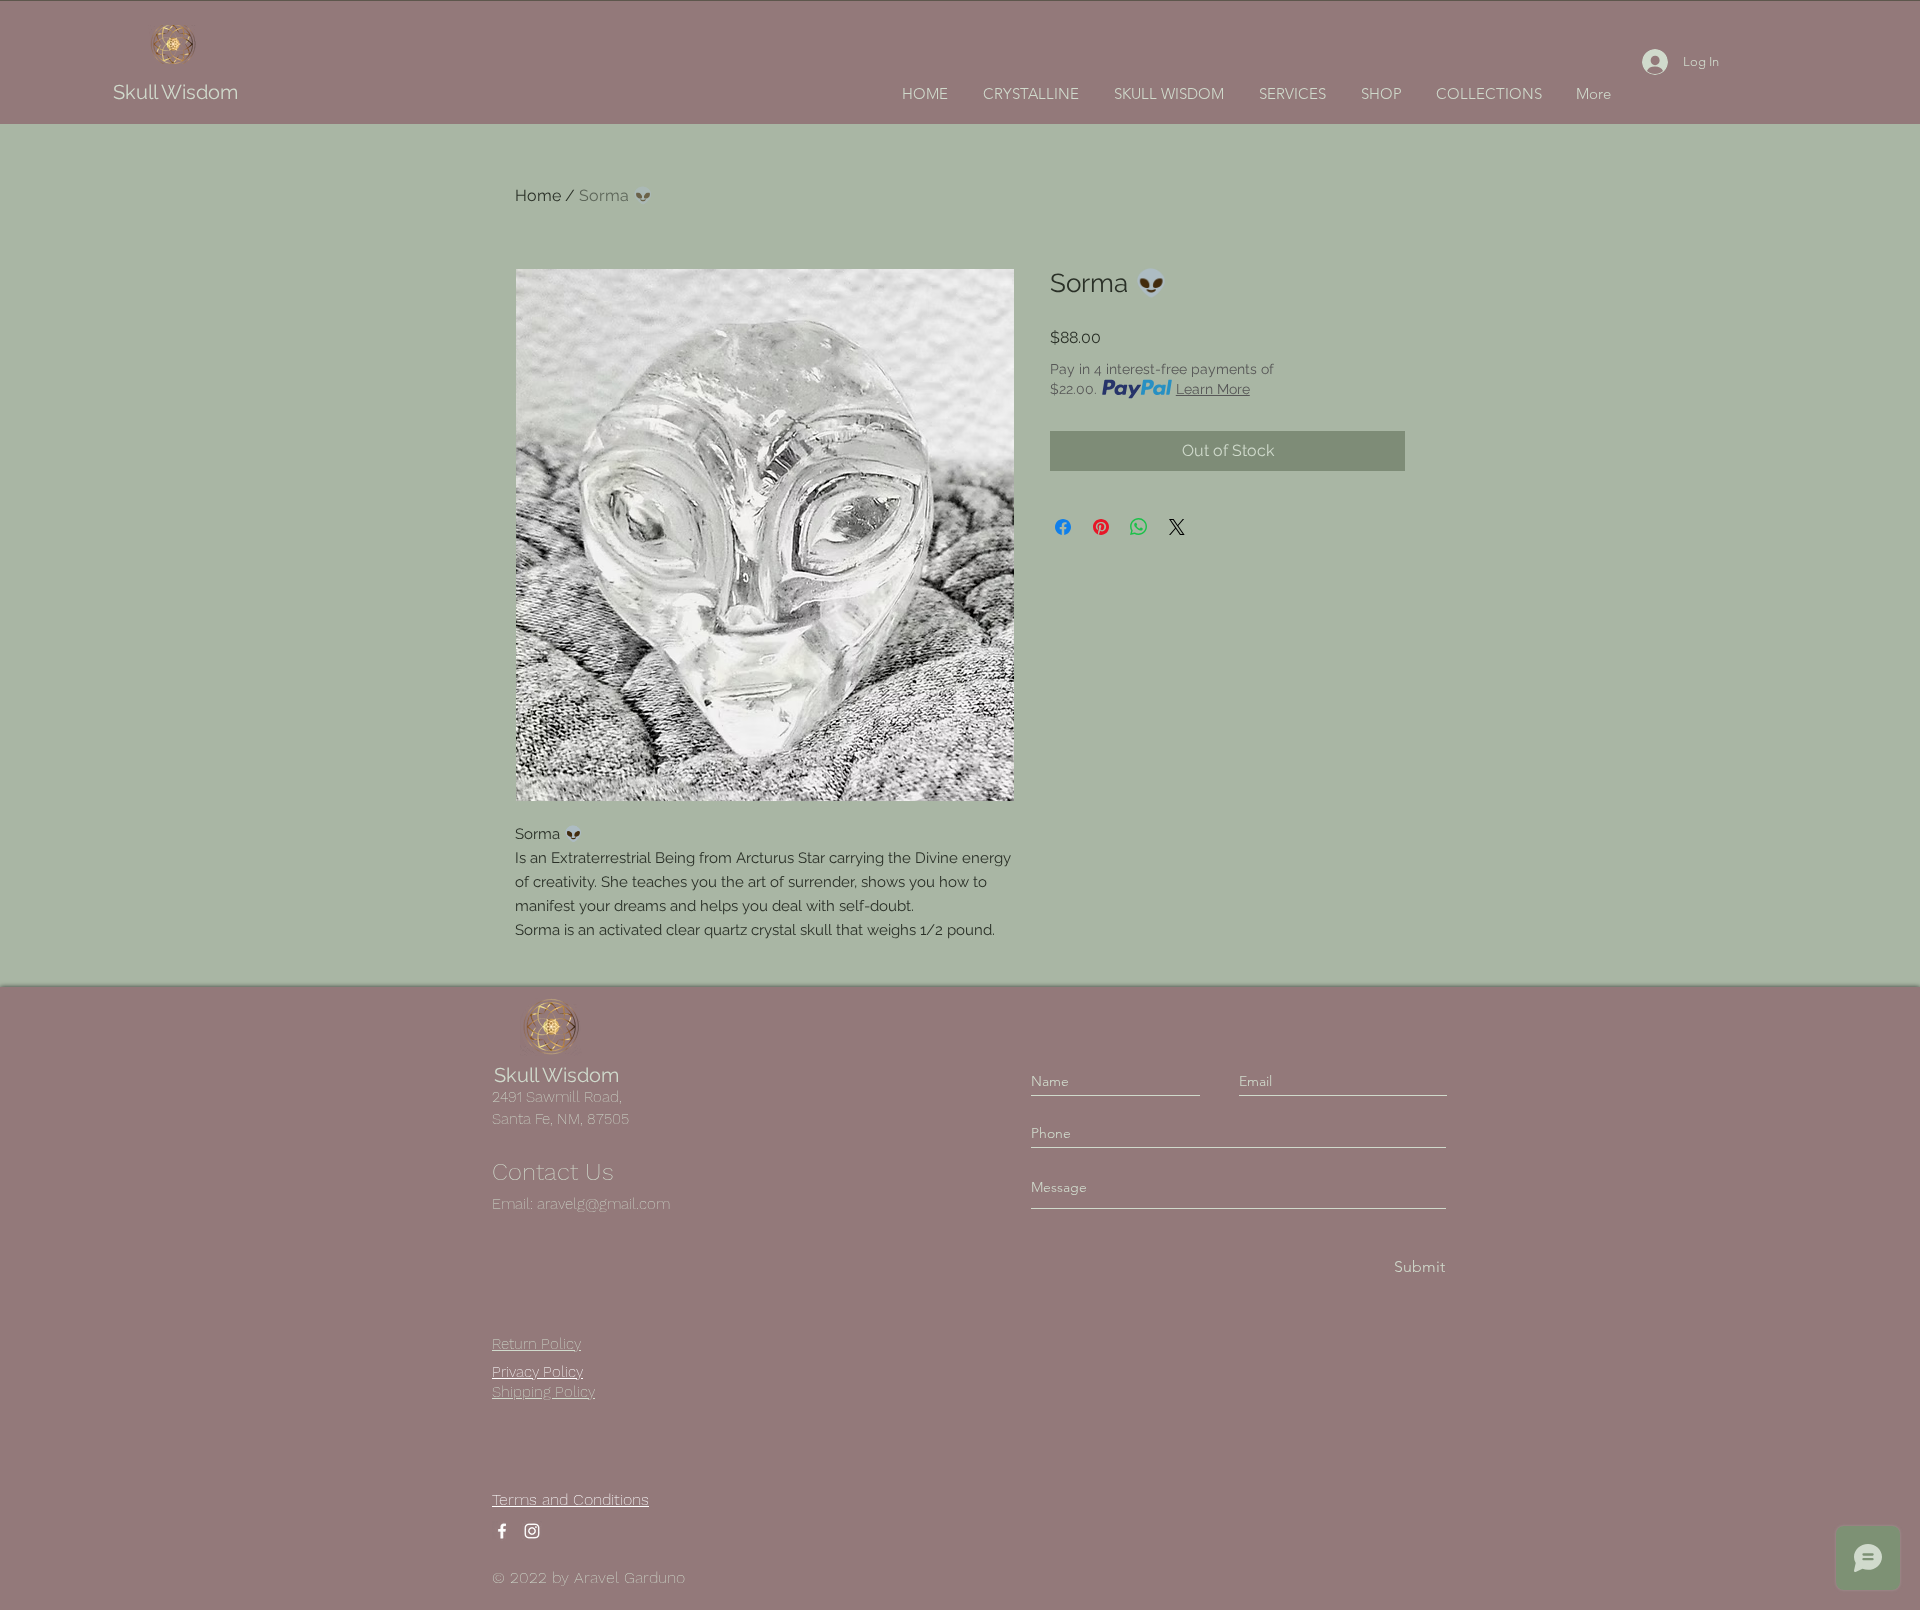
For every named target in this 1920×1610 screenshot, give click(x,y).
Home (538, 195)
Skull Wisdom (175, 92)
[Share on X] (1177, 527)
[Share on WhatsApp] (1139, 527)
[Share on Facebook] (1063, 527)
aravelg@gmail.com (603, 1204)
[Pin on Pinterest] (1101, 527)
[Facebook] (502, 1531)
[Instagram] (532, 1531)
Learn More (1213, 389)
